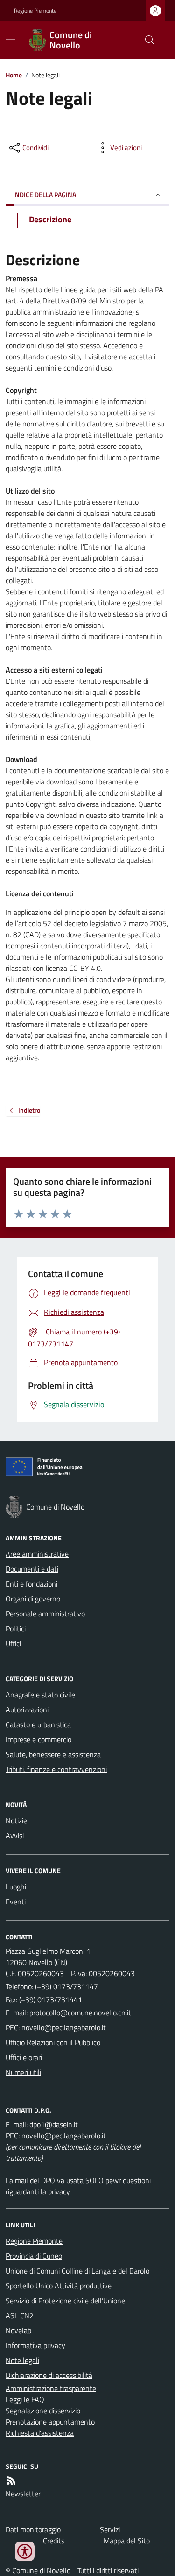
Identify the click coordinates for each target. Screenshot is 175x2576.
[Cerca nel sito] (146, 40)
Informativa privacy (35, 2345)
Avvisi (15, 1835)
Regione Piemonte (35, 11)
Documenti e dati (32, 1569)
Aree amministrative (37, 1554)
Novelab (18, 2330)
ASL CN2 (20, 2315)
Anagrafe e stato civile (40, 1695)
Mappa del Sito (127, 2541)
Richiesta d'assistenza (40, 2433)
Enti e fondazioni (31, 1584)
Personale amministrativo (45, 1614)
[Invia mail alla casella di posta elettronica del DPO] (54, 2124)
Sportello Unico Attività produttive (59, 2286)
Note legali (22, 2360)
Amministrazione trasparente (51, 2388)
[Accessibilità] (25, 2551)
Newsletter (23, 2494)
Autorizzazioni (27, 1710)
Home (14, 75)
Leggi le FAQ (25, 2399)
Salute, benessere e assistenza (53, 1754)
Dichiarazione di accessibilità (49, 2375)
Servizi (110, 2529)
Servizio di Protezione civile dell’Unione (65, 2301)
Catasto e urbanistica (38, 1724)
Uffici (13, 1643)
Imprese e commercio (38, 1739)
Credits (54, 2541)
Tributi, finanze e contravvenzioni (56, 1769)
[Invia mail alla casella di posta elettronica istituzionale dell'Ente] (80, 2013)
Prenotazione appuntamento (50, 2422)
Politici (16, 1628)
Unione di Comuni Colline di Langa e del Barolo (77, 2271)
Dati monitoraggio (33, 2529)
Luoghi (16, 1887)
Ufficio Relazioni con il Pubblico (53, 2042)
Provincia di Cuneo (34, 2256)
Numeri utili (23, 2072)
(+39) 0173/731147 (66, 1986)
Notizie (16, 1820)
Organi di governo (33, 1599)
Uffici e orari (24, 2057)
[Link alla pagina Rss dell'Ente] (11, 2480)
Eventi (16, 1902)
